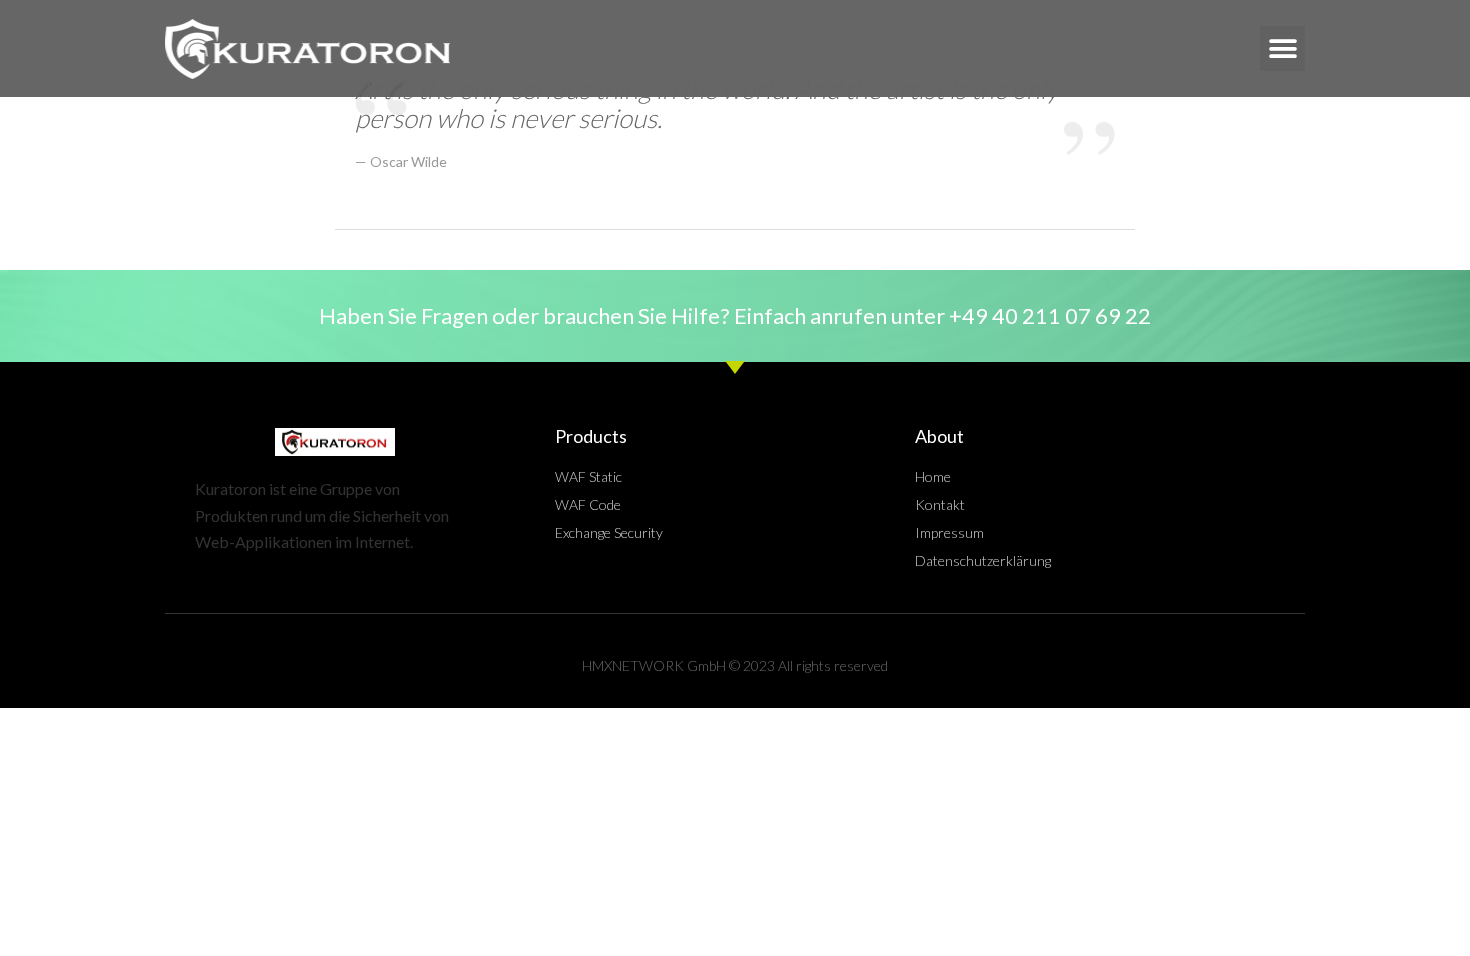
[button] (1282, 48)
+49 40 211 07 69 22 (1050, 315)
